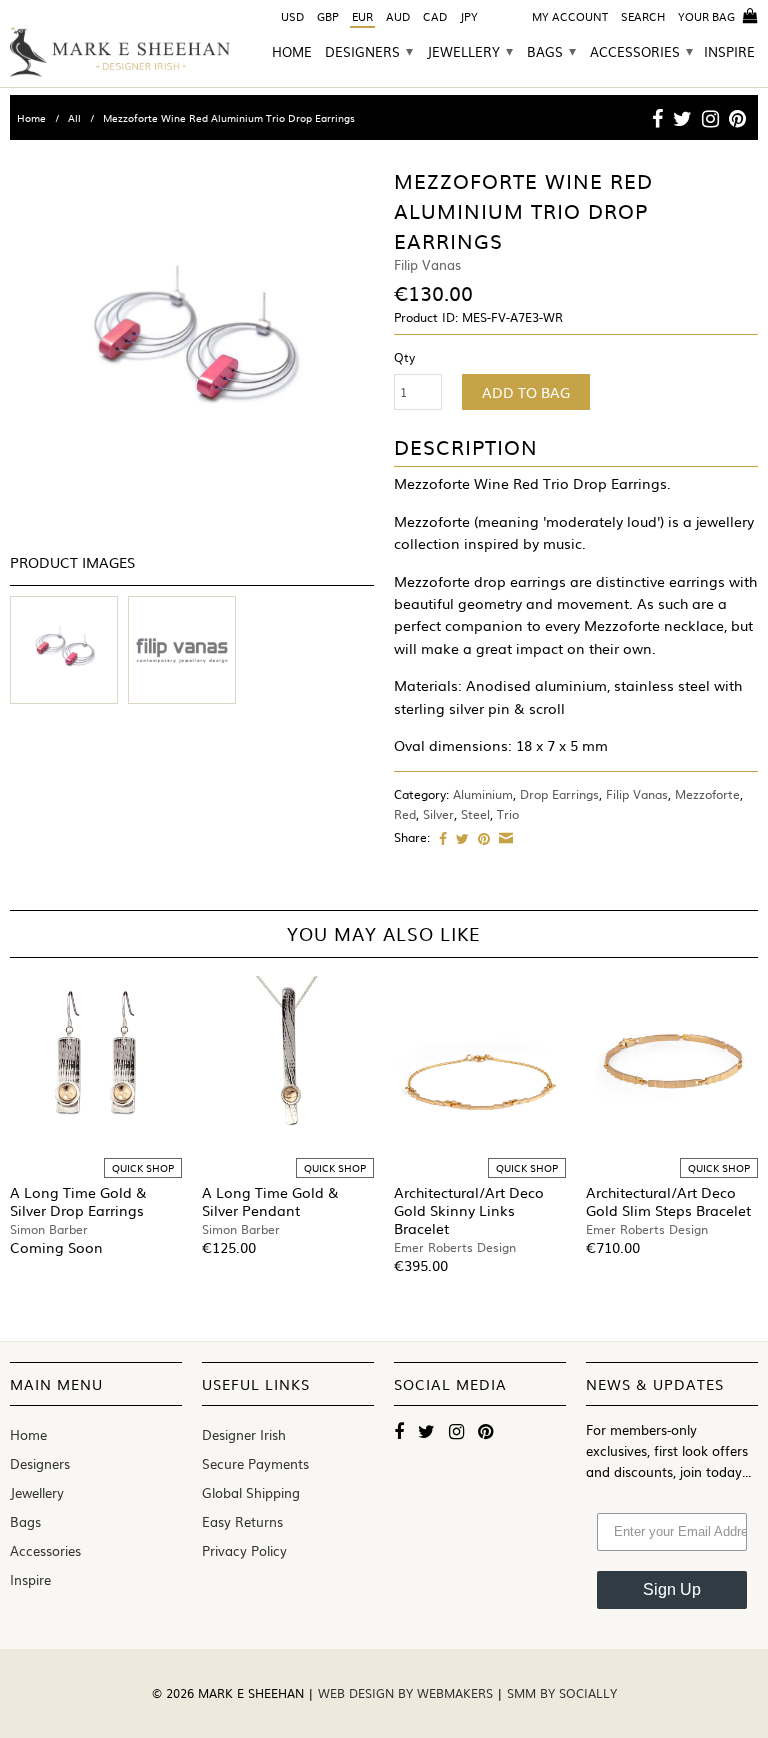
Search (643, 16)
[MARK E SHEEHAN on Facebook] (657, 118)
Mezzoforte (707, 794)
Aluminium (483, 794)
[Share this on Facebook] (440, 838)
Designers (369, 52)
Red (405, 814)
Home (292, 53)
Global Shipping (251, 1492)
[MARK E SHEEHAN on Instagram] (710, 118)
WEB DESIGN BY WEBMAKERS (407, 1693)
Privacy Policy (244, 1550)
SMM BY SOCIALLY (562, 1693)
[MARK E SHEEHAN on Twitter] (682, 118)
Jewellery (470, 52)
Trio (508, 814)
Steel (475, 814)
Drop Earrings (559, 794)
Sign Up (672, 1589)
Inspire (729, 53)
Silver (438, 814)
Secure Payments (255, 1463)
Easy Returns (242, 1521)
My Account (570, 16)
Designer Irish (244, 1434)
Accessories (641, 52)
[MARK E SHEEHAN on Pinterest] (737, 118)
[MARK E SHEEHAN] (120, 52)
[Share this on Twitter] (460, 838)
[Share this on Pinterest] (481, 838)
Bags (551, 52)
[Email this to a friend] (503, 838)
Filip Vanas (637, 794)
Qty (404, 357)
